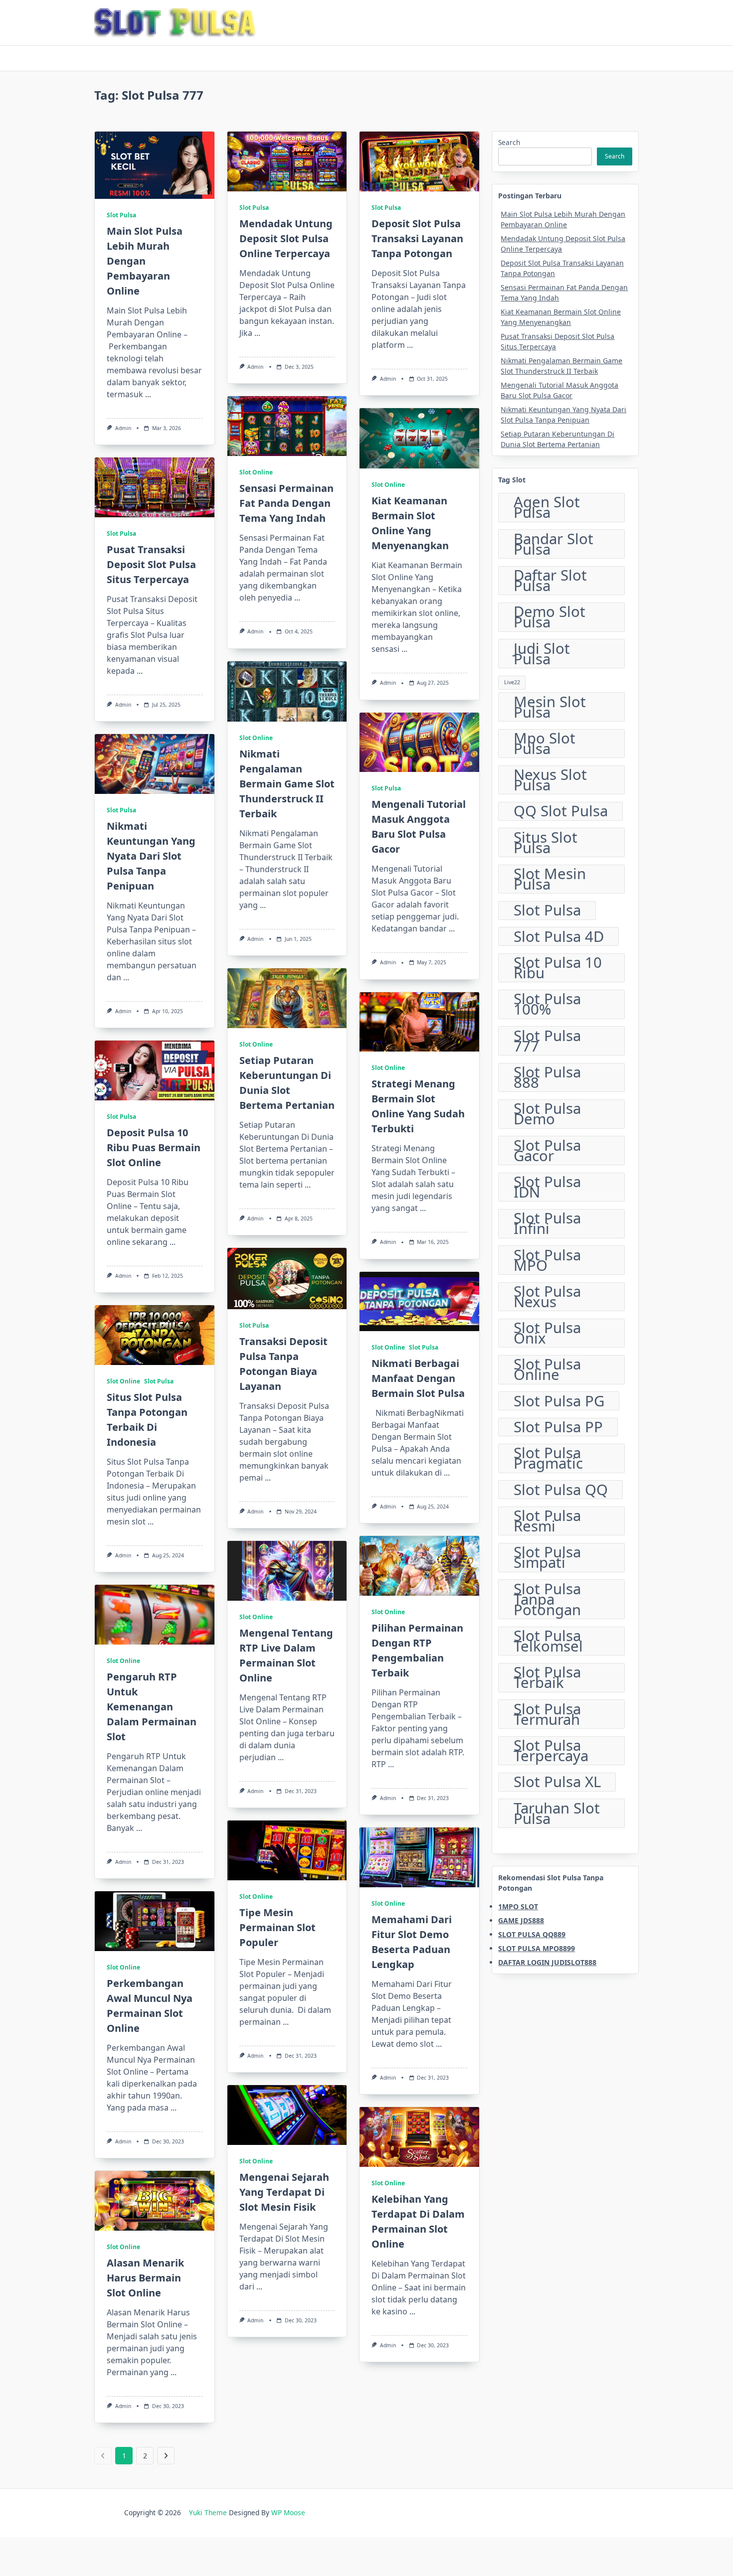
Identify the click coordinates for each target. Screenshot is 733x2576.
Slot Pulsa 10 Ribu (558, 968)
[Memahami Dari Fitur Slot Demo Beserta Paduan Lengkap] (419, 1857)
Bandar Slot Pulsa (553, 544)
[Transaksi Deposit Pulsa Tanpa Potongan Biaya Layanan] (287, 1279)
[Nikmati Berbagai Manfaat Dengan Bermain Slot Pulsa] (419, 1301)
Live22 (512, 682)
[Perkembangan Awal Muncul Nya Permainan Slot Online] (155, 1921)
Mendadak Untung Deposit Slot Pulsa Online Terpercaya (286, 238)
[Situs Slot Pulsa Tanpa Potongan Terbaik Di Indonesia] (155, 1335)
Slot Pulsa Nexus (547, 1297)
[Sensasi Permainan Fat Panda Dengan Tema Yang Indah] (287, 426)
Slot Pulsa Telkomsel (548, 1641)
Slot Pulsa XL (557, 1782)
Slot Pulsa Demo (547, 1114)
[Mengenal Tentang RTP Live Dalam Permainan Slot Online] (287, 1571)
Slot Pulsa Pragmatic (548, 1458)
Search (509, 142)
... (148, 394)
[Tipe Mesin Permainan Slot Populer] (287, 1850)
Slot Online (256, 472)
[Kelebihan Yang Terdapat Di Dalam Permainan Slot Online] (419, 2137)
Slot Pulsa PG (559, 1401)
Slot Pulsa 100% (547, 1004)
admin (123, 428)
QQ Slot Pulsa (561, 811)
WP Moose (288, 2512)
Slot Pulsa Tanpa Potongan (547, 1599)
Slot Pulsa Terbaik (547, 1678)
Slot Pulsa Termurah (547, 1714)
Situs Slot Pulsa (546, 842)
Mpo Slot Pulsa (545, 744)
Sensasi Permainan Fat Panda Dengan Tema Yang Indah (286, 503)
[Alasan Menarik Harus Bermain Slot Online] (155, 2201)
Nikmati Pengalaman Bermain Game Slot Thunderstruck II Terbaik (287, 784)
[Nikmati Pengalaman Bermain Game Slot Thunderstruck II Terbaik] (287, 691)
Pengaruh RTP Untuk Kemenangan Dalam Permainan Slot (152, 1707)
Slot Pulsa (121, 215)
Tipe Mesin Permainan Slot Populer (277, 1927)
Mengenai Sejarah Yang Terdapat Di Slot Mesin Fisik (284, 2192)
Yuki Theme (208, 2512)
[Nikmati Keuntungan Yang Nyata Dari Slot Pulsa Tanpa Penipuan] (155, 764)
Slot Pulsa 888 (547, 1078)
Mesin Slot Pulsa (550, 707)
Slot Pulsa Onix (547, 1333)
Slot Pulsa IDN (547, 1187)
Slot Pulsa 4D (559, 936)
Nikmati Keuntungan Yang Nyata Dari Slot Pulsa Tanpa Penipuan (151, 856)
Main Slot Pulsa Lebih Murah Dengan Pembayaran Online (145, 261)
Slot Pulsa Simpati (547, 1558)
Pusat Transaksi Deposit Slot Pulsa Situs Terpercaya (151, 564)
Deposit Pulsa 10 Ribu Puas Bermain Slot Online (154, 1147)
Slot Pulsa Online (547, 1370)
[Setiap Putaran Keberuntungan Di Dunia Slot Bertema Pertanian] (287, 998)
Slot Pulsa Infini (547, 1224)
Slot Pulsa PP (558, 1427)
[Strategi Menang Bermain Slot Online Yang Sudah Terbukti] (419, 1022)
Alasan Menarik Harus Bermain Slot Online (145, 2278)
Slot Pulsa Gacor (547, 1150)
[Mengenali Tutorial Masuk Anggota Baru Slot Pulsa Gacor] (419, 743)
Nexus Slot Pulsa (550, 780)
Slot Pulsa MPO (547, 1260)
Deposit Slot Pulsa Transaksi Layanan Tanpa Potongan (417, 238)
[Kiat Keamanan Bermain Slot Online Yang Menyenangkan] (419, 438)
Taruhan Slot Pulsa (557, 1813)
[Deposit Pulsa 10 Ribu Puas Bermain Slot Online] (155, 1070)
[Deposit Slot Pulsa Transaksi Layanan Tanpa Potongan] (419, 161)
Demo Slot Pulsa (550, 617)
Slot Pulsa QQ (561, 1490)
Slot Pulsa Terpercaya (551, 1751)
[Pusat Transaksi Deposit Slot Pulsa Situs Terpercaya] (155, 487)
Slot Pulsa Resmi (547, 1521)
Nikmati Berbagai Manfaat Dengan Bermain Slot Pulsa (418, 1378)
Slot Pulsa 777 (547, 1041)
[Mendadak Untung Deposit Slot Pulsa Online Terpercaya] (287, 161)
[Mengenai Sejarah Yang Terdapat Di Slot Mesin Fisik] (287, 2115)
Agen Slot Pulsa (547, 508)
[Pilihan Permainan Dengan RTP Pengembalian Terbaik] (419, 1566)
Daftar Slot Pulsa (550, 581)
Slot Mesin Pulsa (550, 879)
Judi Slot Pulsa (542, 654)
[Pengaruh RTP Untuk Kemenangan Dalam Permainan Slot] (155, 1615)
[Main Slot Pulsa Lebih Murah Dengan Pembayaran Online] (155, 165)
